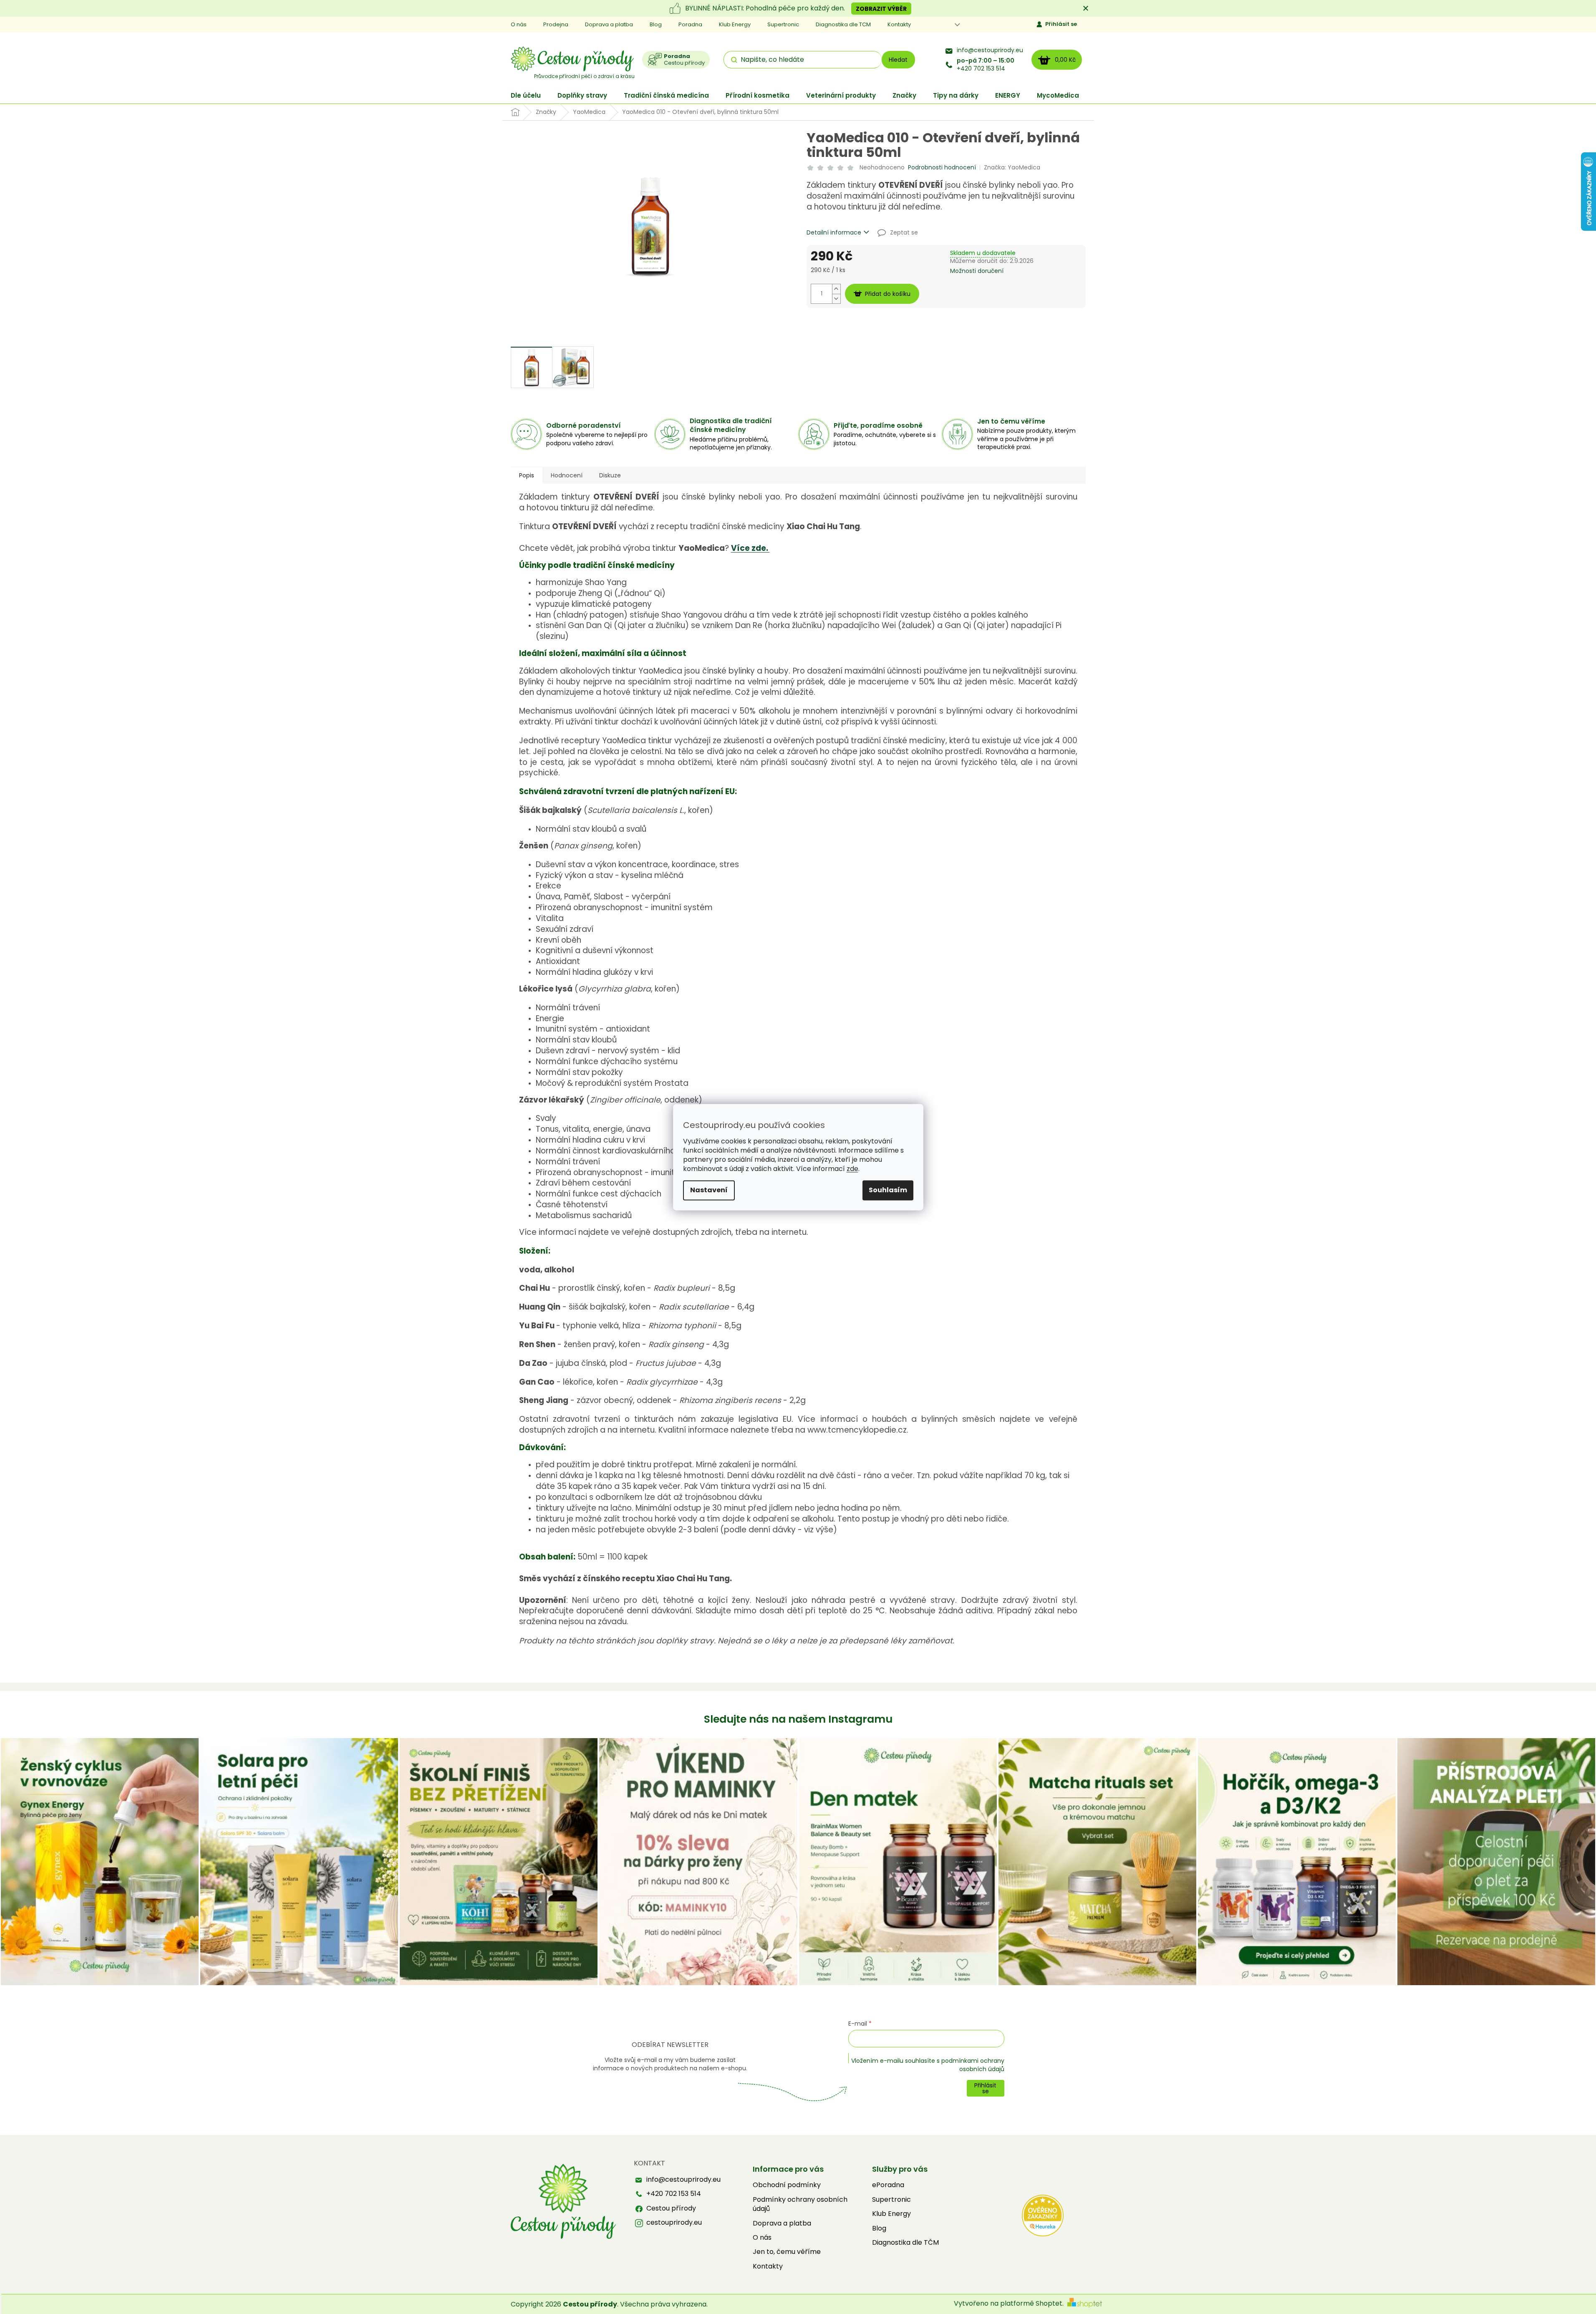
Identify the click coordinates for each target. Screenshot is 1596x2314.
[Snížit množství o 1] (836, 299)
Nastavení (709, 1190)
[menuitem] (526, 95)
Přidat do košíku (888, 294)
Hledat (898, 60)
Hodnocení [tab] (567, 475)
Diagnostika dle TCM (843, 24)
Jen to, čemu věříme (787, 2252)
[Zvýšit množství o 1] (836, 289)
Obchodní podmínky (787, 2185)
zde (852, 1169)
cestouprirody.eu (674, 2223)
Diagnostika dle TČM (905, 2243)
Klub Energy (735, 24)
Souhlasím (888, 1190)
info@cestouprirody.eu (990, 50)
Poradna (690, 24)
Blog (656, 24)
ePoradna (888, 2185)
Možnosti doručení (977, 271)
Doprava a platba (609, 24)
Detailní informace (834, 233)
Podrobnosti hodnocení (942, 168)
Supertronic (783, 24)
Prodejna (556, 24)
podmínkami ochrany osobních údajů (973, 2065)
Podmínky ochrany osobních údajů (800, 2204)
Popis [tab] (527, 475)
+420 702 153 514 (986, 65)
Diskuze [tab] (610, 475)
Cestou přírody (671, 2208)
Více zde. (750, 548)
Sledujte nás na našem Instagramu (798, 1719)
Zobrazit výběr (881, 9)
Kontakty (899, 24)
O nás (519, 24)
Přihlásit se (1061, 24)
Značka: (1012, 167)
